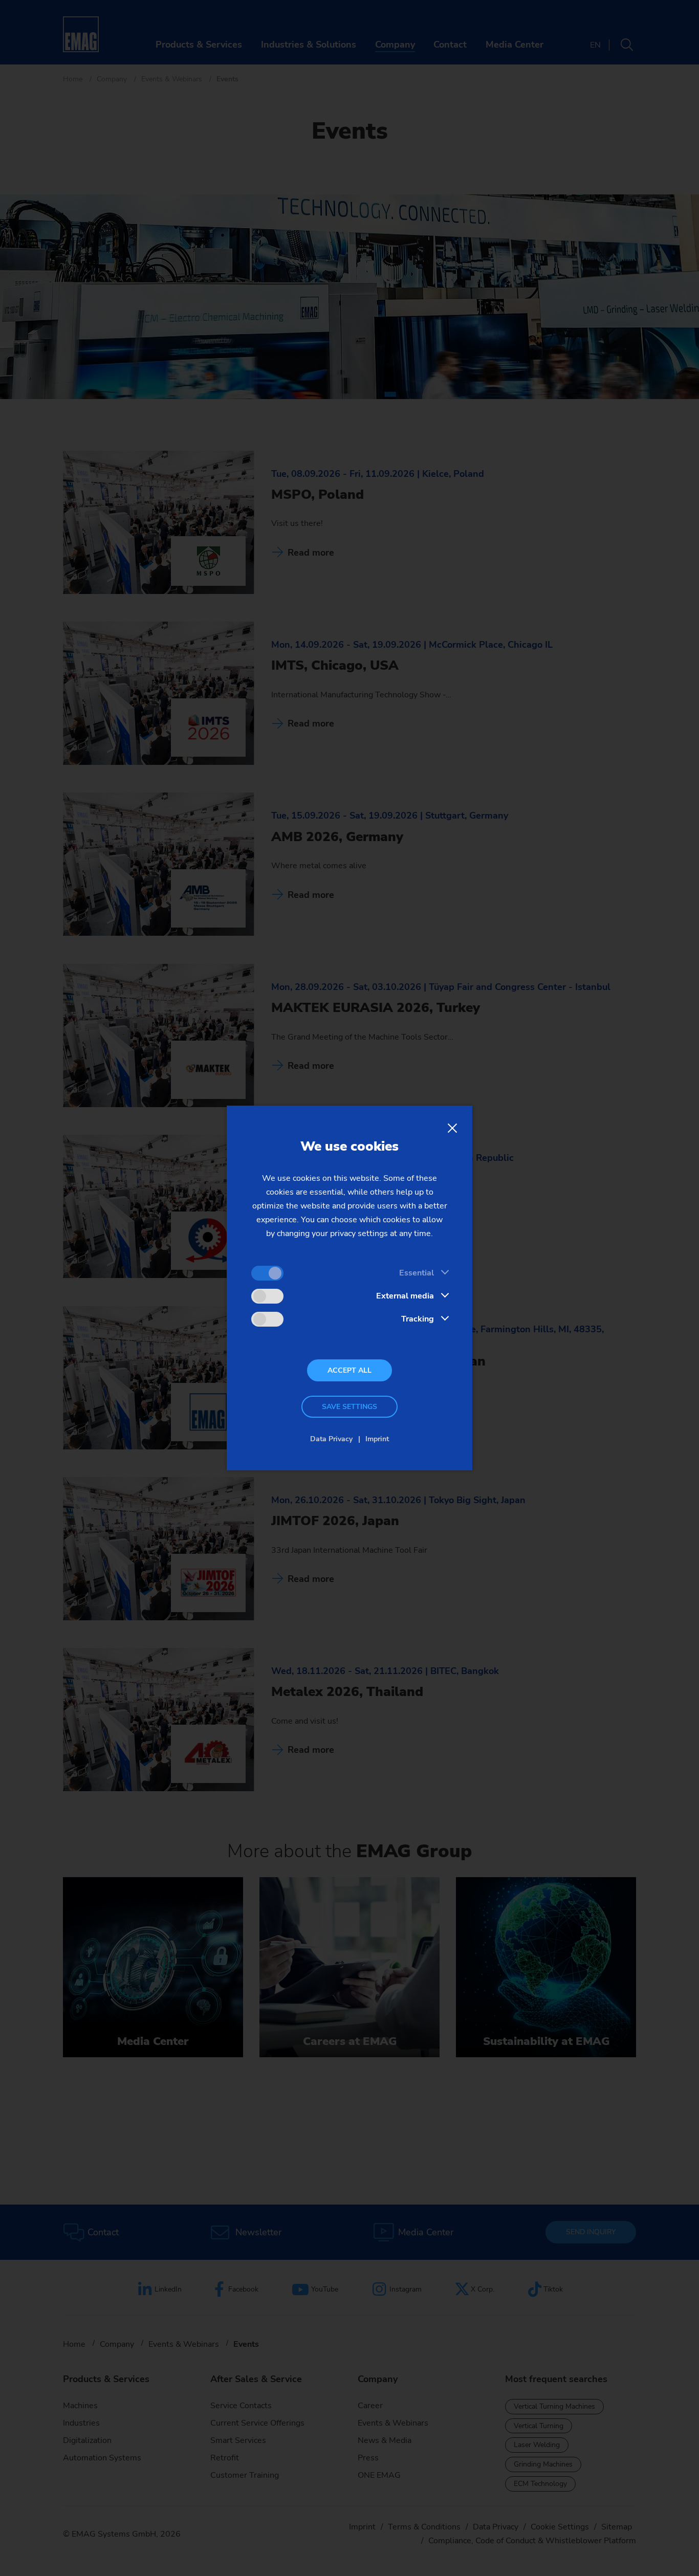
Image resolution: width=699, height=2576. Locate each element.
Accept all (349, 1370)
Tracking (418, 1319)
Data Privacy (331, 1439)
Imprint (377, 1439)
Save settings (349, 1407)
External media (405, 1296)
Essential (417, 1273)
